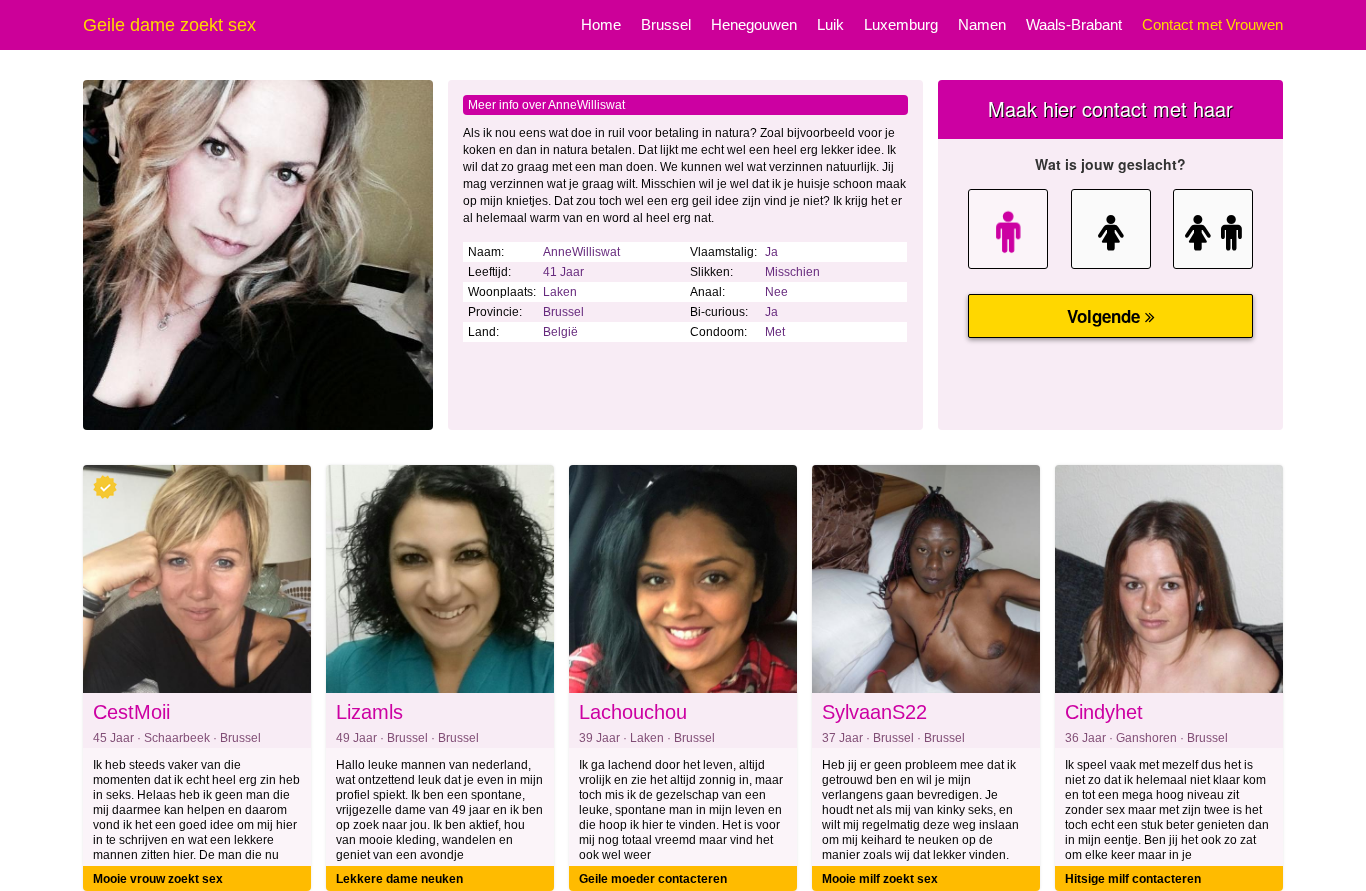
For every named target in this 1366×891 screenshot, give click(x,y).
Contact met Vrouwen (1212, 24)
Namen (982, 24)
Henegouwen (754, 24)
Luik (830, 24)
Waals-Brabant (1074, 24)
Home (601, 24)
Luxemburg (901, 24)
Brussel (666, 24)
